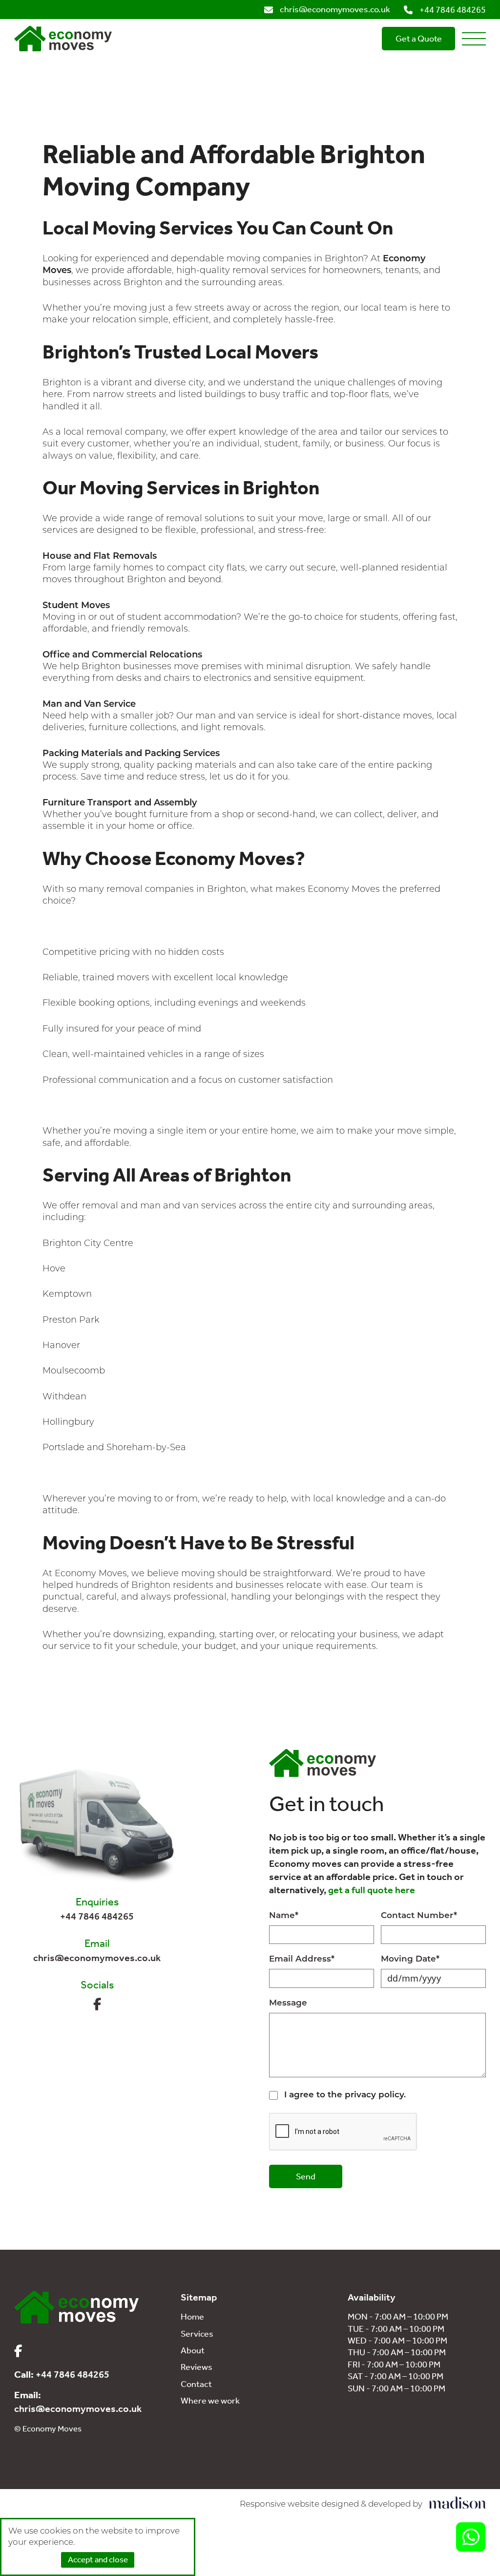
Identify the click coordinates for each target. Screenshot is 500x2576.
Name (284, 1916)
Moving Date (410, 1959)
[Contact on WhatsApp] (471, 2537)
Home (192, 2317)
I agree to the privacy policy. (345, 2095)
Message (288, 2003)
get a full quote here (372, 1890)
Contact (196, 2384)
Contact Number (419, 1916)
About (193, 2350)
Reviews (197, 2367)
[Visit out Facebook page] (97, 2005)
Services (197, 2334)
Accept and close (98, 2559)
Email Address (302, 1959)
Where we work (210, 2401)
